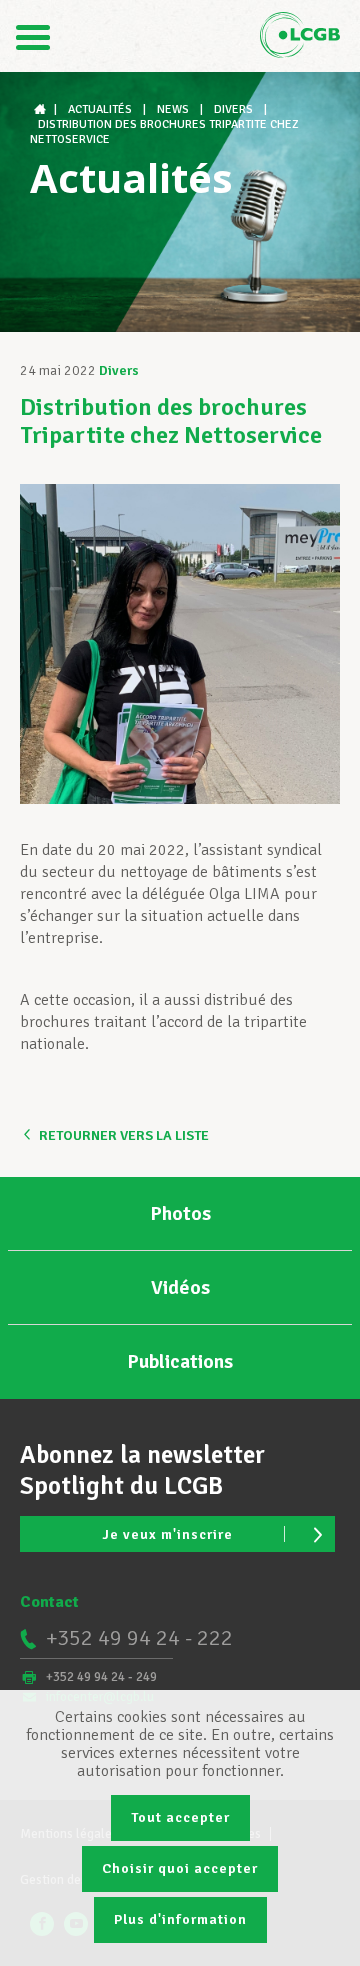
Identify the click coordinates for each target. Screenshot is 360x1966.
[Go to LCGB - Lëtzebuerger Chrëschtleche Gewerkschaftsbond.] (42, 109)
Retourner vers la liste (124, 1135)
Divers (119, 370)
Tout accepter (180, 1817)
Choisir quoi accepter (180, 1868)
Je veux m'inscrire (167, 1534)
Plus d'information (180, 1919)
